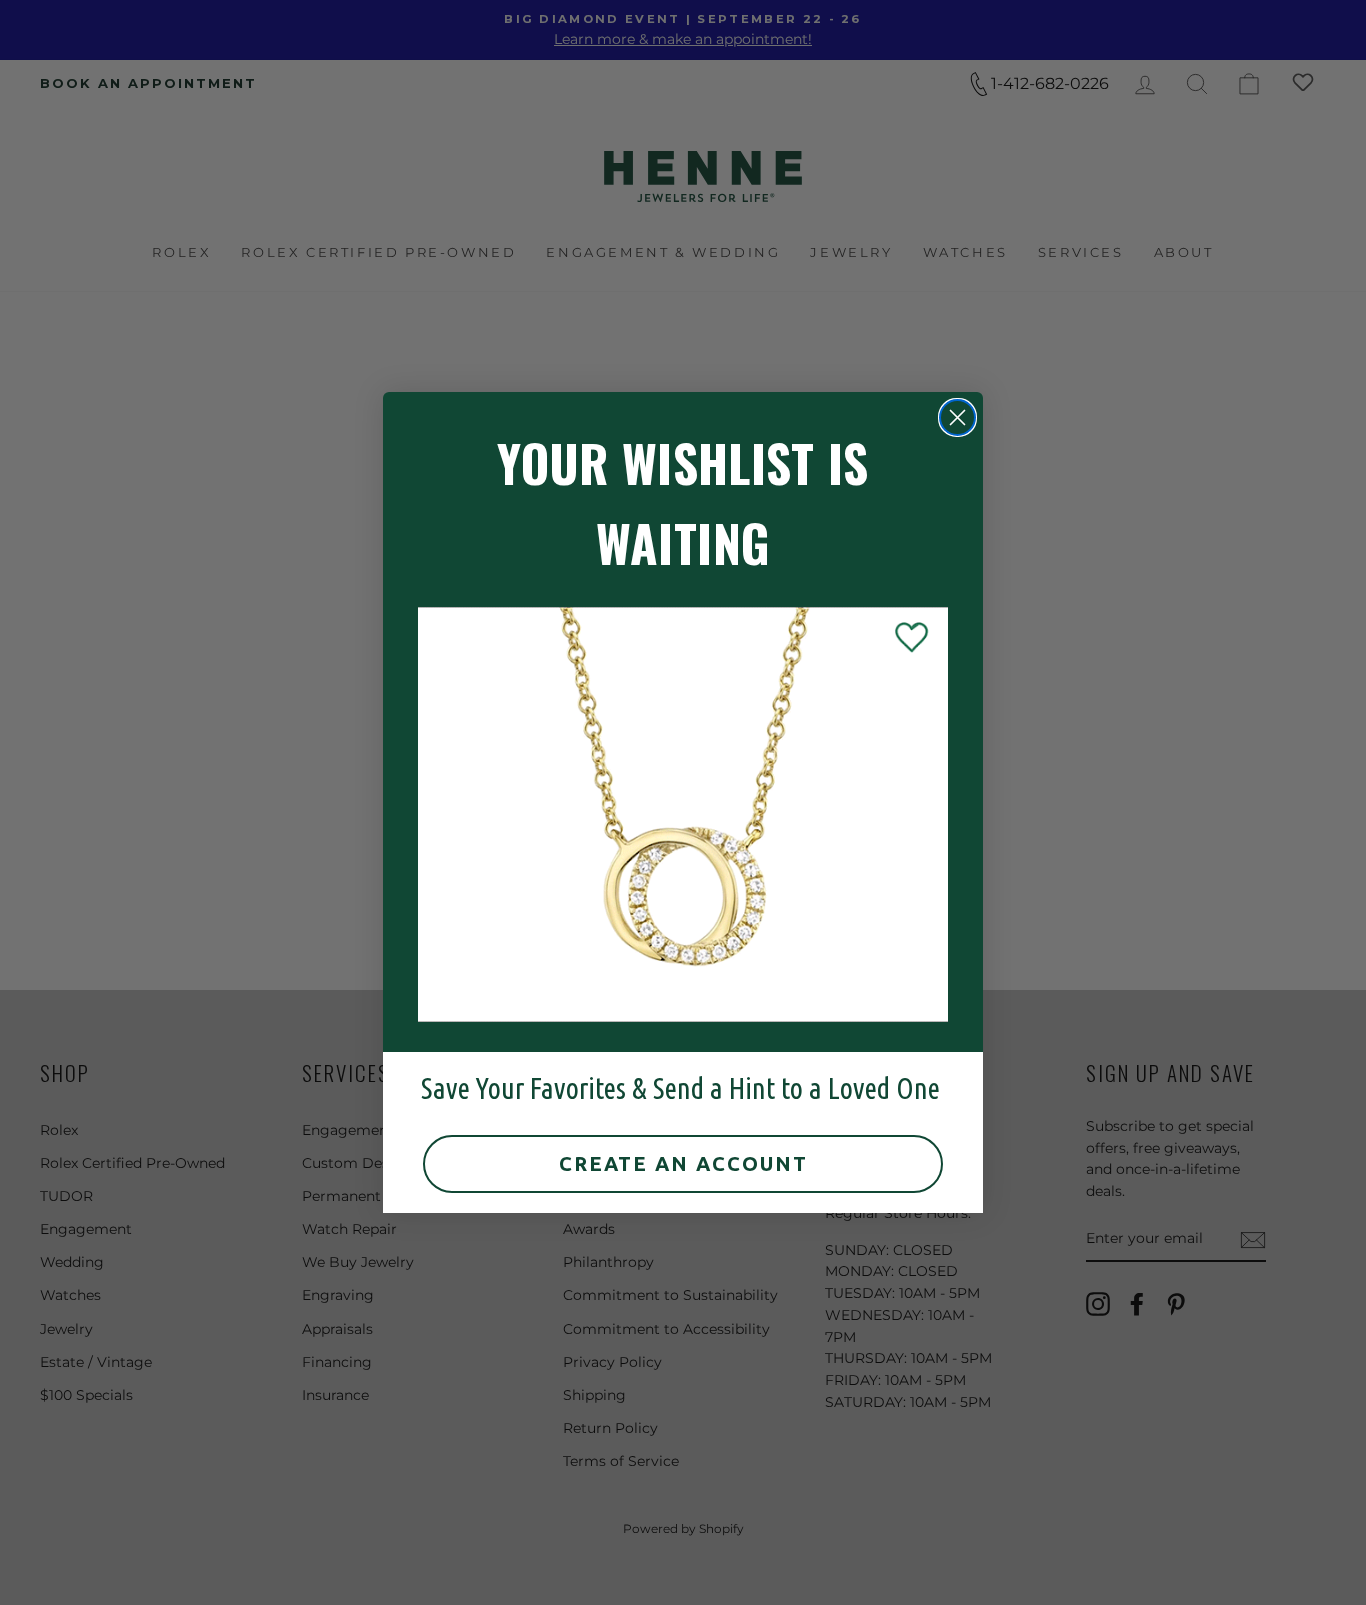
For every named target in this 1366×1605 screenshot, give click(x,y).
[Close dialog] (957, 417)
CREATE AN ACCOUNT (683, 1163)
